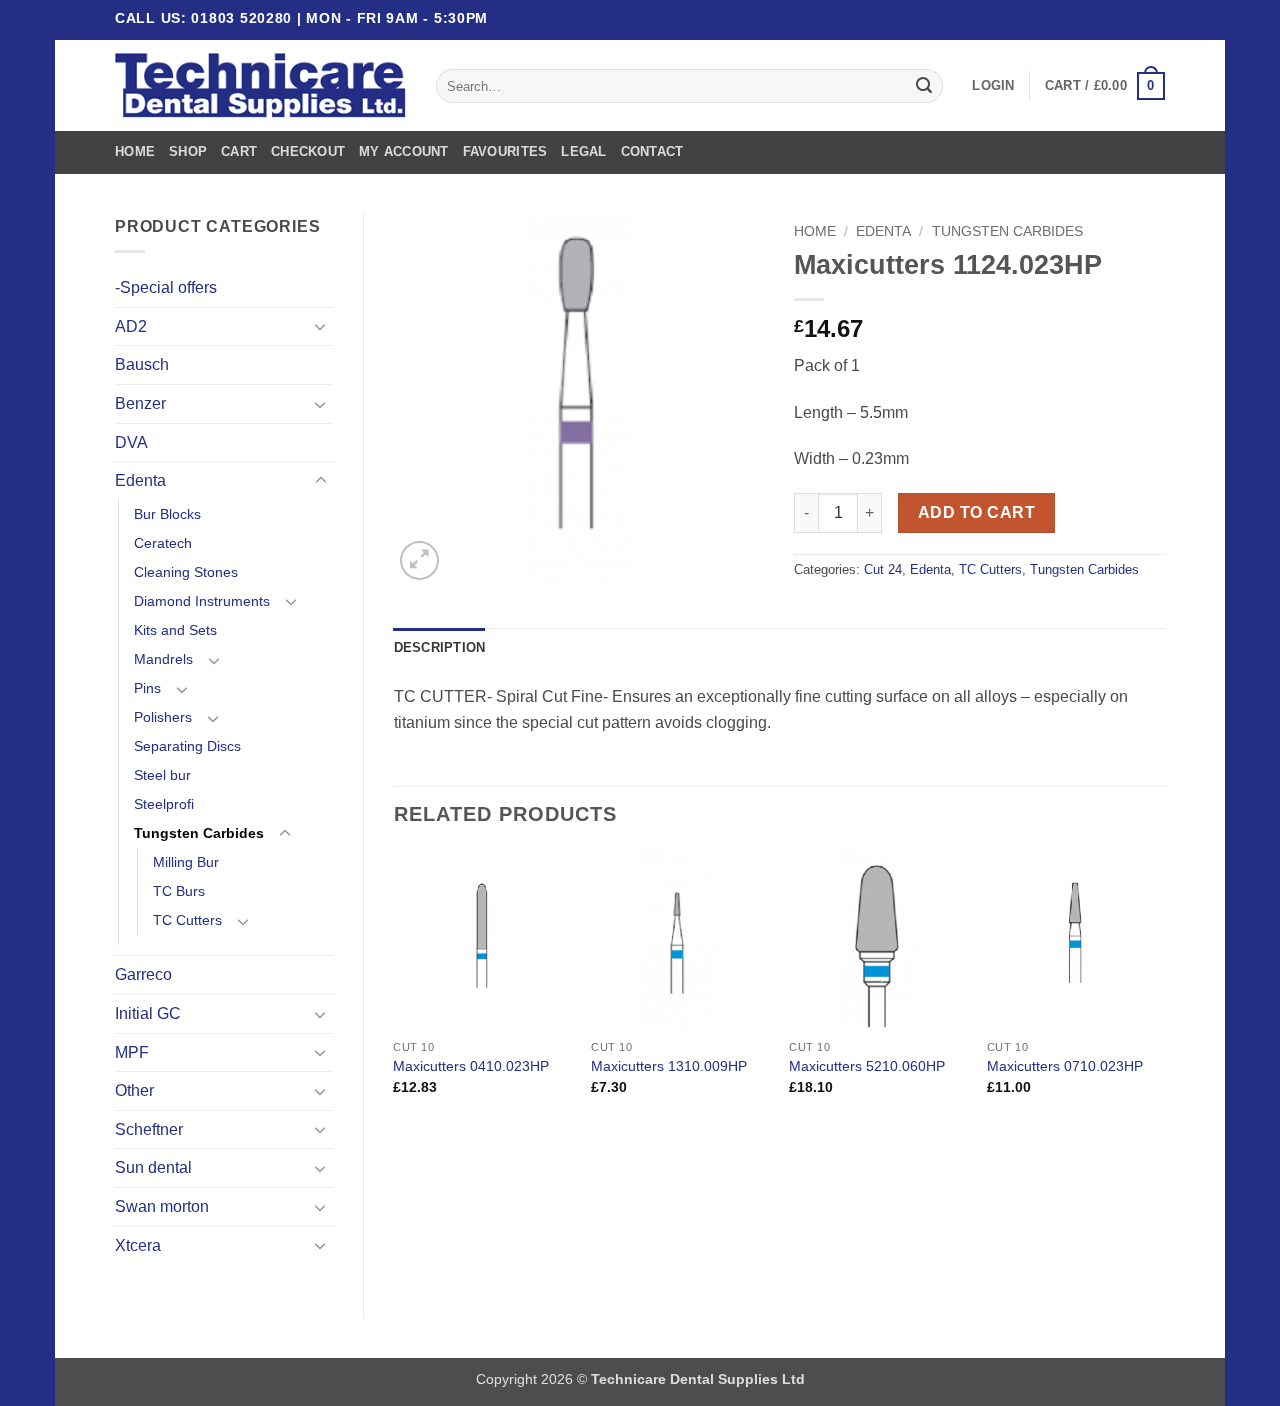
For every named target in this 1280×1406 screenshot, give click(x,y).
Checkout (308, 151)
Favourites (505, 151)
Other (134, 1090)
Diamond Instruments (202, 601)
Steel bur (162, 775)
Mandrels (163, 659)
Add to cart (976, 512)
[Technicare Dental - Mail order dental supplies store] (260, 86)
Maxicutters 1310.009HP (669, 1066)
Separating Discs (187, 746)
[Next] (1164, 990)
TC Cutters (187, 920)
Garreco (143, 974)
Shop (188, 151)
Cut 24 (883, 569)
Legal (583, 151)
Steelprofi (164, 804)
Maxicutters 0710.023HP (1065, 1066)
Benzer (140, 403)
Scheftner (149, 1129)
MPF (132, 1052)
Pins (147, 688)
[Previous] (395, 990)
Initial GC (148, 1013)
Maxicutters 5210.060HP (867, 1066)
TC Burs (179, 891)
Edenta (140, 480)
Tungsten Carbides (199, 833)
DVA (131, 442)
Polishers (163, 717)
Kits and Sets (175, 630)
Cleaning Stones (186, 572)
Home (135, 151)
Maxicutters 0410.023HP (471, 1066)
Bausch (142, 364)
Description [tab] (440, 647)
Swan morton (162, 1206)
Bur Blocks (167, 514)
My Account (404, 151)
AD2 (131, 326)
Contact (652, 151)
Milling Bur (186, 862)
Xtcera (138, 1245)
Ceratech (163, 543)
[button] (993, 86)
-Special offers (166, 287)
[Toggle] (321, 326)
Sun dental (153, 1167)
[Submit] (924, 86)
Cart (239, 151)
